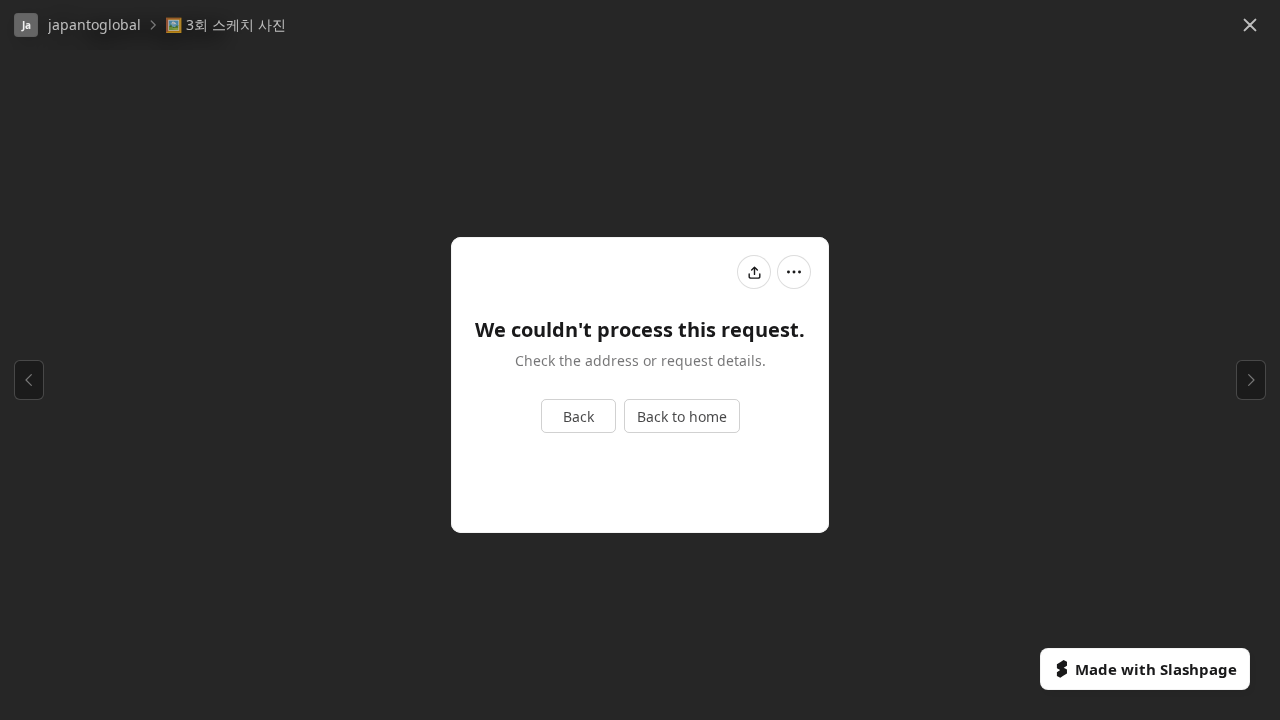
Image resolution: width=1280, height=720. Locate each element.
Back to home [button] (682, 416)
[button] (77, 25)
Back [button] (578, 416)
